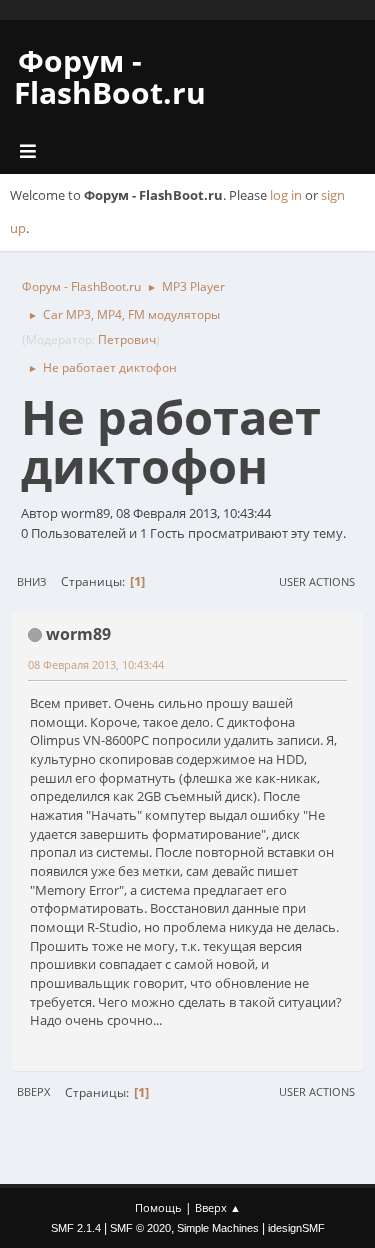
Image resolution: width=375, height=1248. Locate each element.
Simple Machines (218, 1228)
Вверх (33, 1091)
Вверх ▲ (218, 1207)
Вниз (31, 581)
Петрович (127, 339)
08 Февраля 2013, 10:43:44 (96, 664)
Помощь (158, 1207)
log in (286, 195)
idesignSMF (296, 1228)
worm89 (78, 634)
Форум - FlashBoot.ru (110, 76)
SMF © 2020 (140, 1228)
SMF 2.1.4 (76, 1228)
